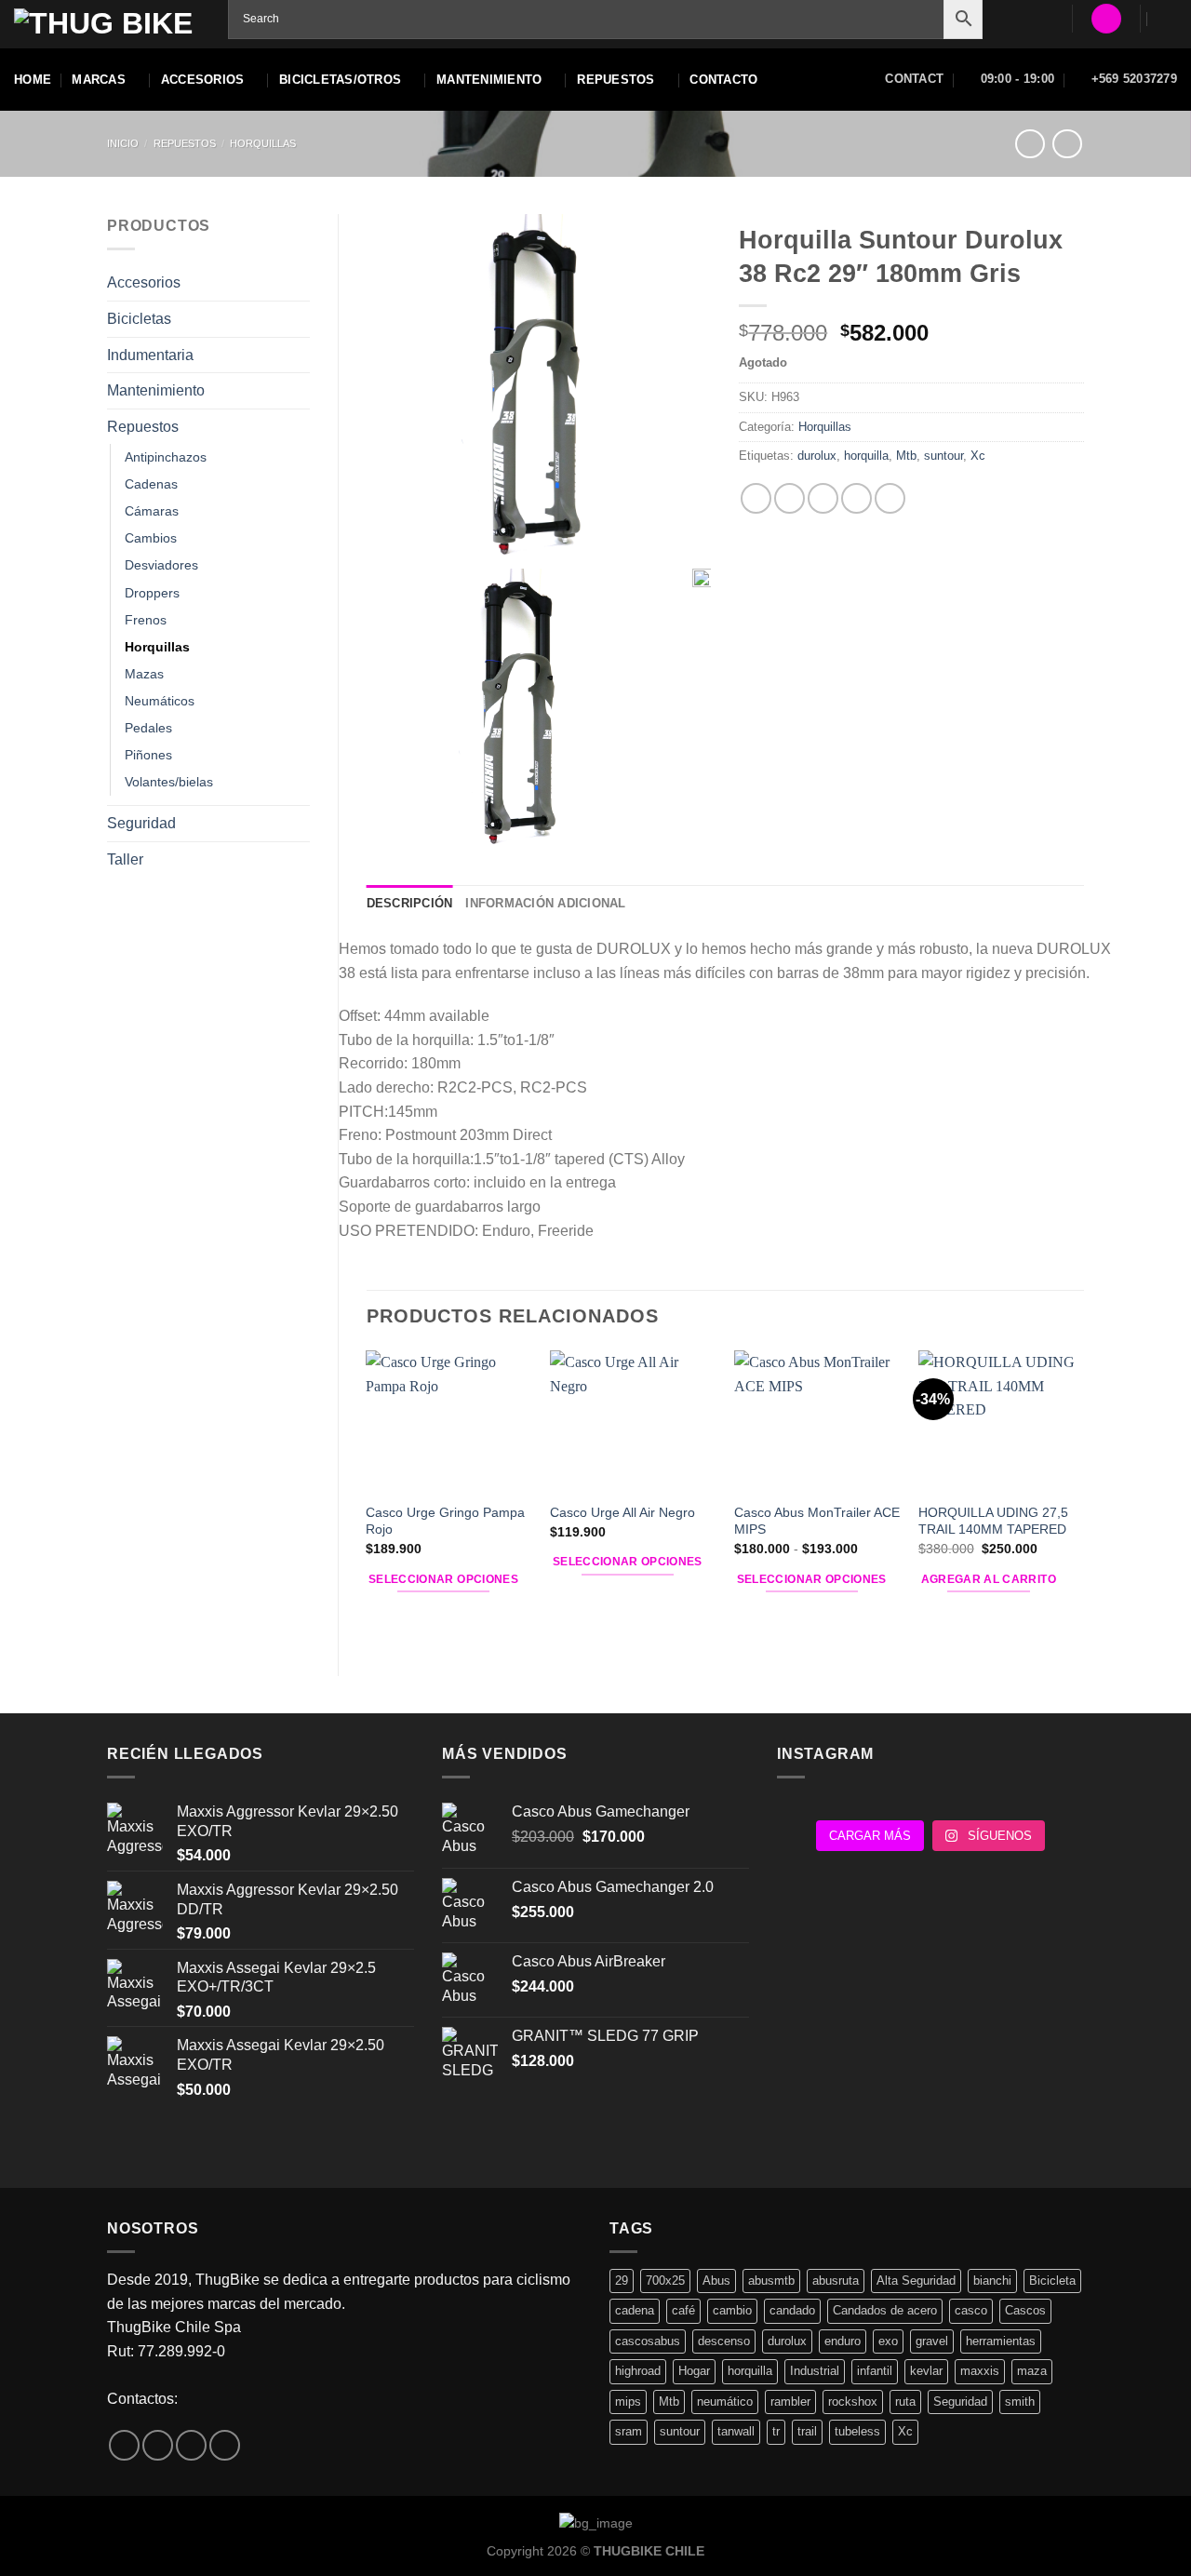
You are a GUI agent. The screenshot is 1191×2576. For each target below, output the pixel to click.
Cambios (151, 538)
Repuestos (185, 143)
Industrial (815, 2371)
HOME (33, 80)
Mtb (906, 456)
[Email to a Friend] (823, 498)
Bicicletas (139, 319)
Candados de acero (885, 2310)
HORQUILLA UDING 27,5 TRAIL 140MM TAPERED (993, 1521)
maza (1032, 2371)
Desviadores (161, 565)
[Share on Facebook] (756, 498)
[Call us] (225, 2445)
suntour (943, 456)
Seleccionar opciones (443, 1579)
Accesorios (144, 282)
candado (792, 2310)
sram (629, 2431)
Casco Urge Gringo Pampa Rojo (445, 1521)
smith (1020, 2402)
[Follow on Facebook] (124, 2445)
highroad (638, 2371)
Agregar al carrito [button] (989, 1579)
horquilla (866, 456)
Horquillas (263, 143)
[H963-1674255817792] (539, 387)
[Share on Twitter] (790, 498)
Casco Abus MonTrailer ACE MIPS (817, 1521)
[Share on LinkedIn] (890, 498)
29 (622, 2281)
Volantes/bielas (169, 782)
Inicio (123, 143)
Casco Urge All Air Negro (622, 1512)
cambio (732, 2310)
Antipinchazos (166, 457)
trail (807, 2431)
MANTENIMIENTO (489, 80)
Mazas (144, 674)
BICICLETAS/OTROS (340, 80)
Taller (125, 859)
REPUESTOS (616, 80)
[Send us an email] (191, 2445)
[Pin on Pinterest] (856, 498)
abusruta (836, 2281)
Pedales (148, 728)
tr (776, 2431)
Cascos (1025, 2310)
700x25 (665, 2281)
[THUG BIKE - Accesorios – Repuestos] (107, 25)
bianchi (992, 2281)
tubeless (857, 2431)
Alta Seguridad (916, 2281)
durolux (817, 456)
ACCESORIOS (203, 80)
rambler (790, 2402)
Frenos (146, 620)
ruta (905, 2402)
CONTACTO (723, 80)
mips (628, 2402)
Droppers (152, 593)
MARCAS (99, 80)
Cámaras (152, 511)
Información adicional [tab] (545, 903)
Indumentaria (150, 355)
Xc (978, 456)
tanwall (736, 2431)
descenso (724, 2341)
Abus (716, 2281)
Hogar (694, 2371)
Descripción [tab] (410, 903)
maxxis (980, 2371)
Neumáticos (160, 701)
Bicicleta (1052, 2281)
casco (971, 2310)
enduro (843, 2341)
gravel (932, 2341)
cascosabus (648, 2341)
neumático (725, 2402)
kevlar (926, 2371)
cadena (635, 2310)
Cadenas (151, 484)
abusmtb (771, 2281)
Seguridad (141, 823)
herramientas (1001, 2341)
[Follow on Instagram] (158, 2445)
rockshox (853, 2402)
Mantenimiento (156, 390)
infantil (875, 2371)
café (683, 2310)
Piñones (148, 755)
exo (888, 2341)
